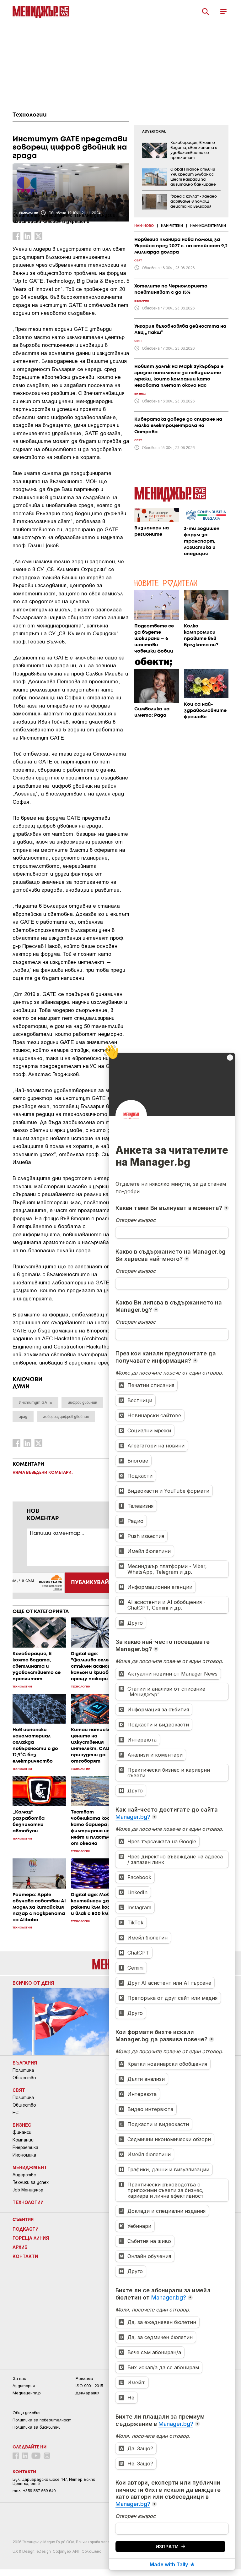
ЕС (16, 2113)
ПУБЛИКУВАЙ (90, 1583)
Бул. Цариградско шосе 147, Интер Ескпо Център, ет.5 (54, 2481)
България (25, 2063)
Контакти (25, 2256)
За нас (19, 2379)
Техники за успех (31, 2182)
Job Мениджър (28, 2190)
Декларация (88, 2393)
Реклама (84, 2379)
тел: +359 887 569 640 (34, 2491)
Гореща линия (31, 2238)
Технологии (30, 115)
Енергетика (25, 2147)
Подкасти (26, 2229)
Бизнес (22, 2125)
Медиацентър (27, 2393)
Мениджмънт (30, 2167)
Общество (24, 2078)
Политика (23, 2070)
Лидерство (24, 2175)
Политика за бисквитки (37, 2427)
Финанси (22, 2132)
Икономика (24, 2155)
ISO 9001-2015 (89, 2386)
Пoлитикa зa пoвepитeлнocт (42, 2420)
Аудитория (24, 2386)
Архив (20, 2247)
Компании (23, 2140)
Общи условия (27, 2413)
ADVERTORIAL (154, 132)
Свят (19, 2090)
